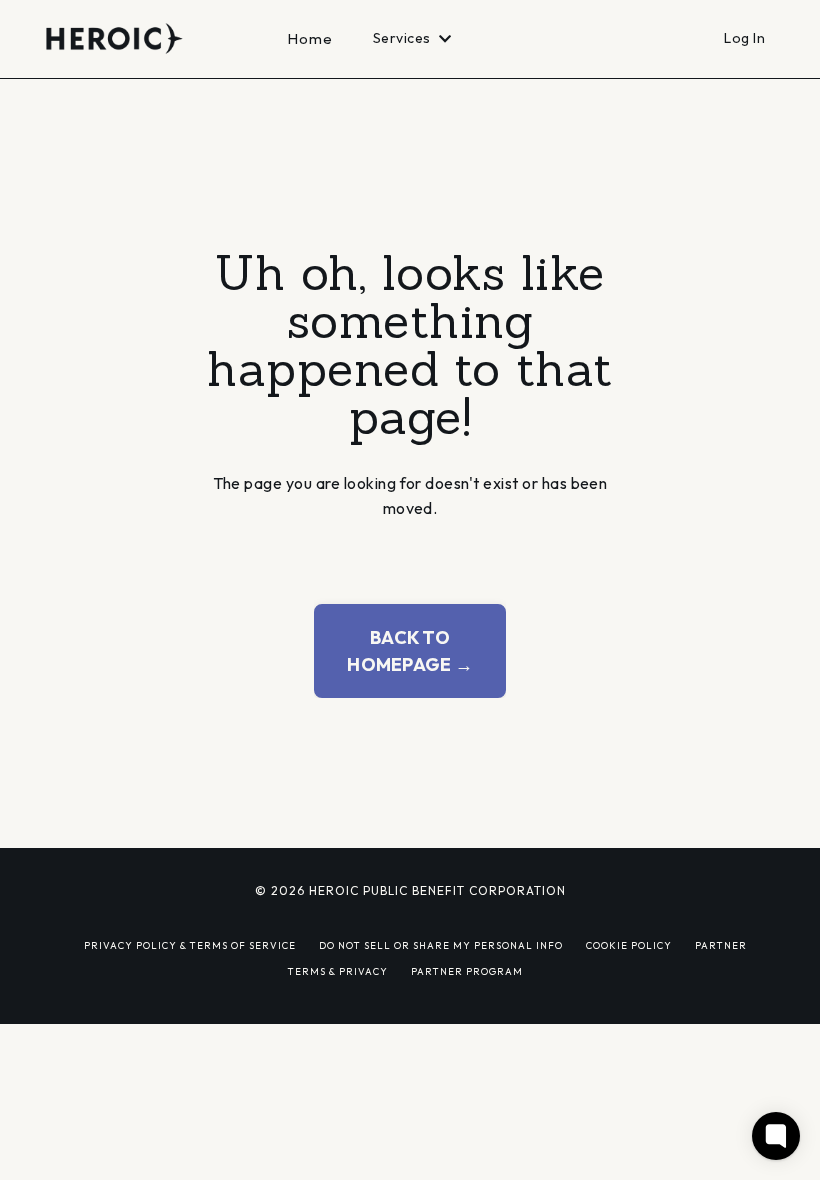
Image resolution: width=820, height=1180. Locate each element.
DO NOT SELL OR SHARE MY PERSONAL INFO (441, 945)
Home (310, 38)
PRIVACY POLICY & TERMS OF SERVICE (190, 945)
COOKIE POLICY (629, 945)
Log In (744, 38)
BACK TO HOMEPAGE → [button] (410, 651)
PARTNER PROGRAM (467, 971)
